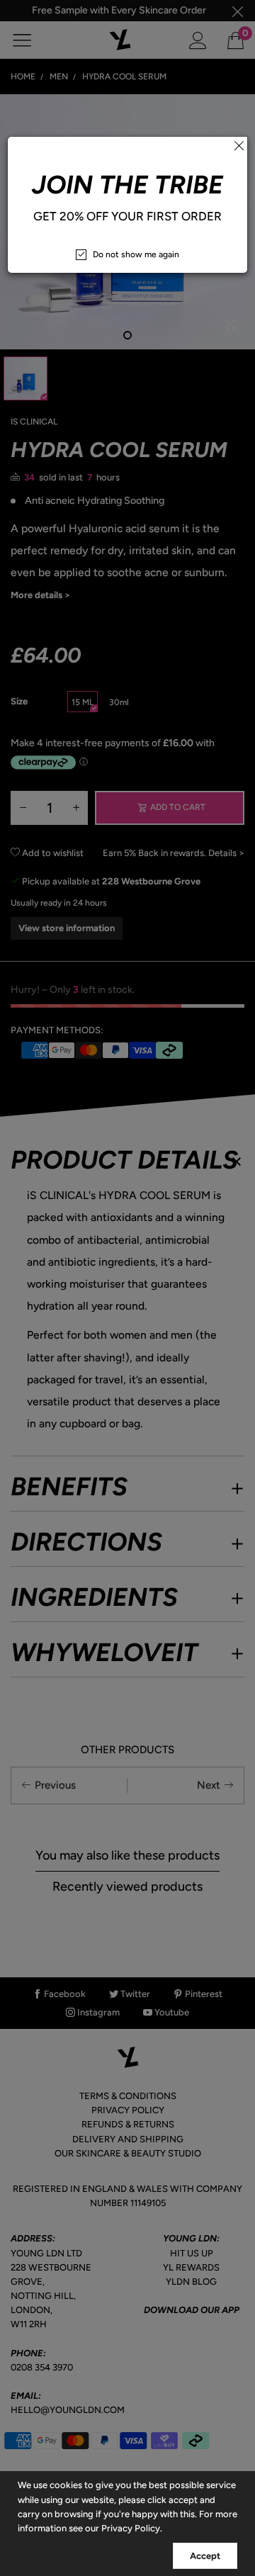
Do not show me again (136, 254)
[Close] (239, 145)
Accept (205, 2556)
